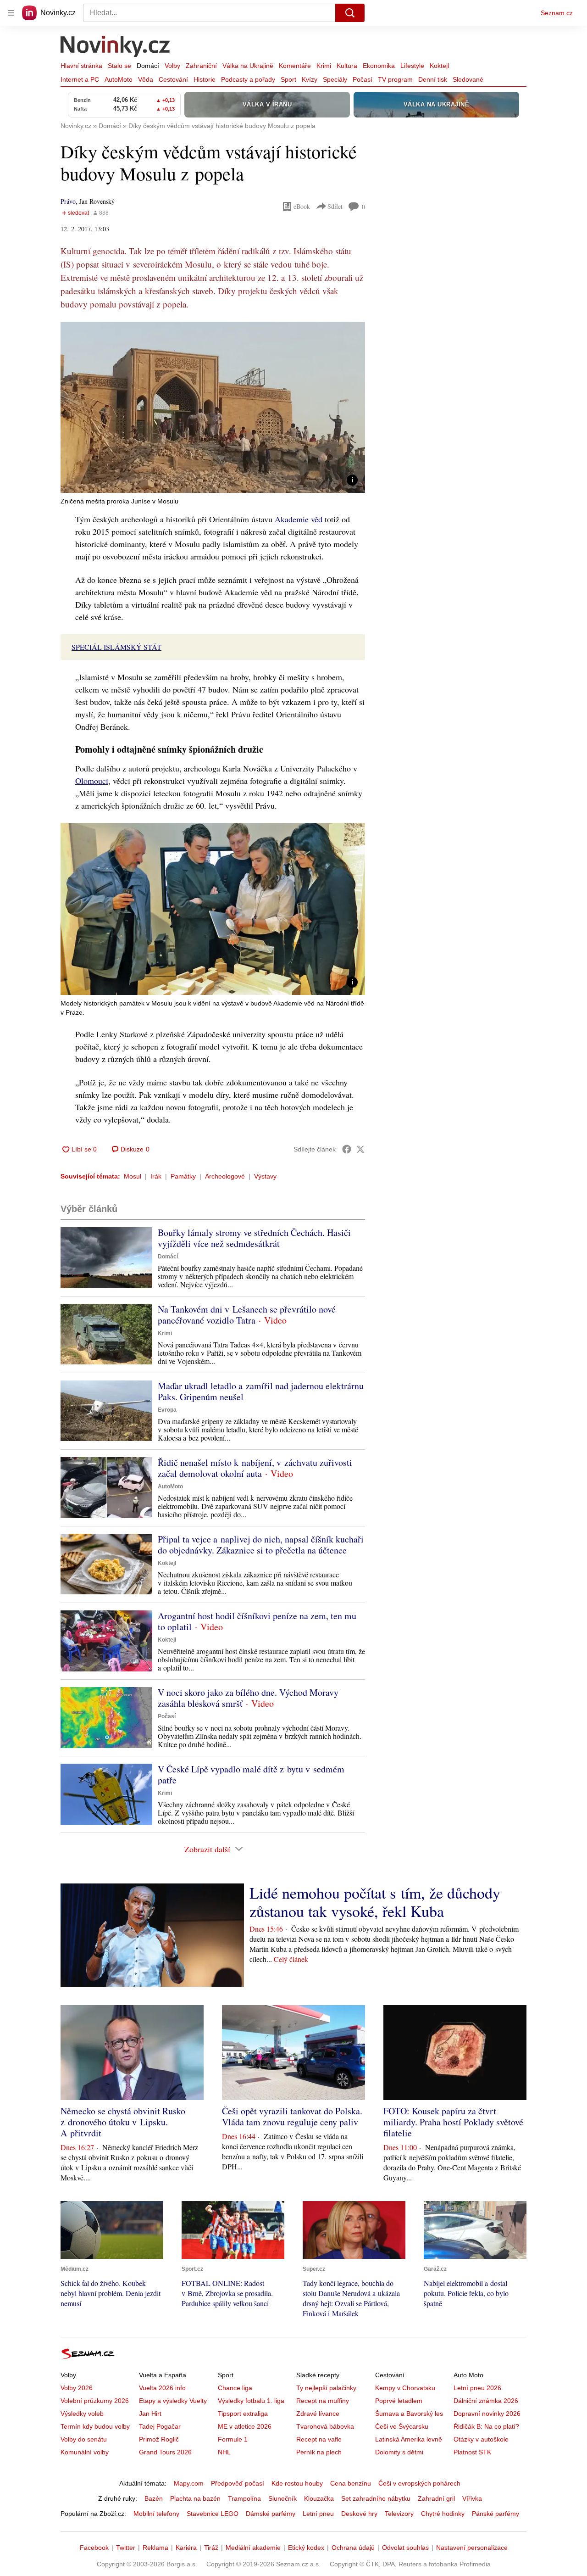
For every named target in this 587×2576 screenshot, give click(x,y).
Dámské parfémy (271, 2514)
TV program (395, 79)
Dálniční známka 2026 (486, 2401)
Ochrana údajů (353, 2548)
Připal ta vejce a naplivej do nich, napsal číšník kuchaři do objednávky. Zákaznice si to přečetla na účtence (261, 1545)
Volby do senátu (84, 2439)
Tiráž (211, 2548)
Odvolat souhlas (405, 2548)
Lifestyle (412, 66)
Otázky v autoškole (481, 2439)
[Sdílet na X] (360, 1149)
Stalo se (119, 66)
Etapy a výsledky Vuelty (173, 2401)
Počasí (363, 79)
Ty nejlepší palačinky (326, 2388)
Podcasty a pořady (248, 79)
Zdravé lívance (318, 2414)
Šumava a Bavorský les (409, 2414)
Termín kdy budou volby (95, 2426)
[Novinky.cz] (116, 47)
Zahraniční (201, 66)
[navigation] (11, 13)
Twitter (126, 2548)
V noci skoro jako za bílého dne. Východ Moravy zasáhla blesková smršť (248, 1698)
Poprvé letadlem (399, 2401)
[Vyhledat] (350, 13)
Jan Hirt (150, 2414)
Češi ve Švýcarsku (402, 2426)
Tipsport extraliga (243, 2414)
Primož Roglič (159, 2439)
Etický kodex (306, 2548)
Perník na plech (319, 2452)
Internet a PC (80, 79)
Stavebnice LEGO (213, 2514)
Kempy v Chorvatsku (405, 2388)
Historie (205, 79)
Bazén (154, 2498)
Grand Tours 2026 (165, 2452)
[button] (213, 407)
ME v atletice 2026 (245, 2426)
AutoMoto (119, 79)
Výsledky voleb (82, 2414)
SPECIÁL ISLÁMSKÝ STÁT (116, 647)
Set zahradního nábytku (376, 2498)
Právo (68, 201)
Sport (288, 79)
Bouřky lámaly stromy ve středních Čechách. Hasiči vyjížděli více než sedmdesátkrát (254, 1238)
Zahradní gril (436, 2498)
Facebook (94, 2548)
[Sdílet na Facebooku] (347, 1149)
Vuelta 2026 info (162, 2388)
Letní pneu (318, 2514)
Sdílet (335, 206)
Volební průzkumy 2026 (95, 2401)
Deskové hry (359, 2514)
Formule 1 (233, 2439)
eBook (302, 206)
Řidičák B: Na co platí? (486, 2426)
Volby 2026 (77, 2388)
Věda (146, 79)
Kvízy (310, 79)
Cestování (173, 79)
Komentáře (295, 66)
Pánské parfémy (496, 2514)
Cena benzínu (351, 2483)
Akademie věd (299, 519)
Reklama (155, 2548)
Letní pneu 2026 (477, 2388)
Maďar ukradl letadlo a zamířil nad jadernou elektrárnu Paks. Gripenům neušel (261, 1391)
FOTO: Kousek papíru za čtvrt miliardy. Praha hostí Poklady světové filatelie (453, 2122)
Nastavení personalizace (472, 2548)
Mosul (133, 1176)
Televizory (399, 2514)
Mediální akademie (253, 2548)
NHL (224, 2452)
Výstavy (265, 1176)
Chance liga (235, 2388)
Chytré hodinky (443, 2514)
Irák (156, 1176)
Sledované (468, 79)
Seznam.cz (557, 13)
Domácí (148, 66)
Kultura (347, 66)
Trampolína (244, 2498)
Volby (172, 66)
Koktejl (439, 66)
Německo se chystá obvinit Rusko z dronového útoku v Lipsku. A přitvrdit (123, 2122)
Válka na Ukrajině (248, 66)
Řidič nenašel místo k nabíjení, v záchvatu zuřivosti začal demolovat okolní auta (255, 1468)
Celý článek (291, 1959)
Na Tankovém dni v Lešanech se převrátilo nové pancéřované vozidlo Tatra (247, 1315)
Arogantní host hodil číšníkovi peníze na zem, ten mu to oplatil (257, 1621)
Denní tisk (433, 79)
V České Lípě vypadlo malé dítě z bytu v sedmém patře (251, 1774)
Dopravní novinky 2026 (487, 2414)
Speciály (335, 79)
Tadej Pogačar (160, 2426)
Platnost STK (472, 2452)
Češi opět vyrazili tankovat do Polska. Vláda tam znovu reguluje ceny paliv (292, 2116)
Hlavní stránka (81, 66)
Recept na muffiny (323, 2401)
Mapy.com (189, 2483)
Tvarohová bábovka (325, 2426)
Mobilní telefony (156, 2514)
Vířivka (472, 2498)
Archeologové (225, 1176)
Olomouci (92, 781)
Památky (183, 1176)
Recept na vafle (319, 2439)
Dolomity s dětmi (399, 2452)
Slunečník (282, 2498)
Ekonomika (379, 66)
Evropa (167, 1410)
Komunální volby (85, 2452)
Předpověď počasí (238, 2483)
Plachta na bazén (195, 2498)
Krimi (324, 66)
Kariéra (186, 2548)
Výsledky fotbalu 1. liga (251, 2401)
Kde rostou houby (297, 2483)
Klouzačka (319, 2498)
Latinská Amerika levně (409, 2439)
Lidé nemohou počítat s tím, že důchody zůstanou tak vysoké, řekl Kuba (375, 1902)
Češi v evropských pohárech (419, 2483)
